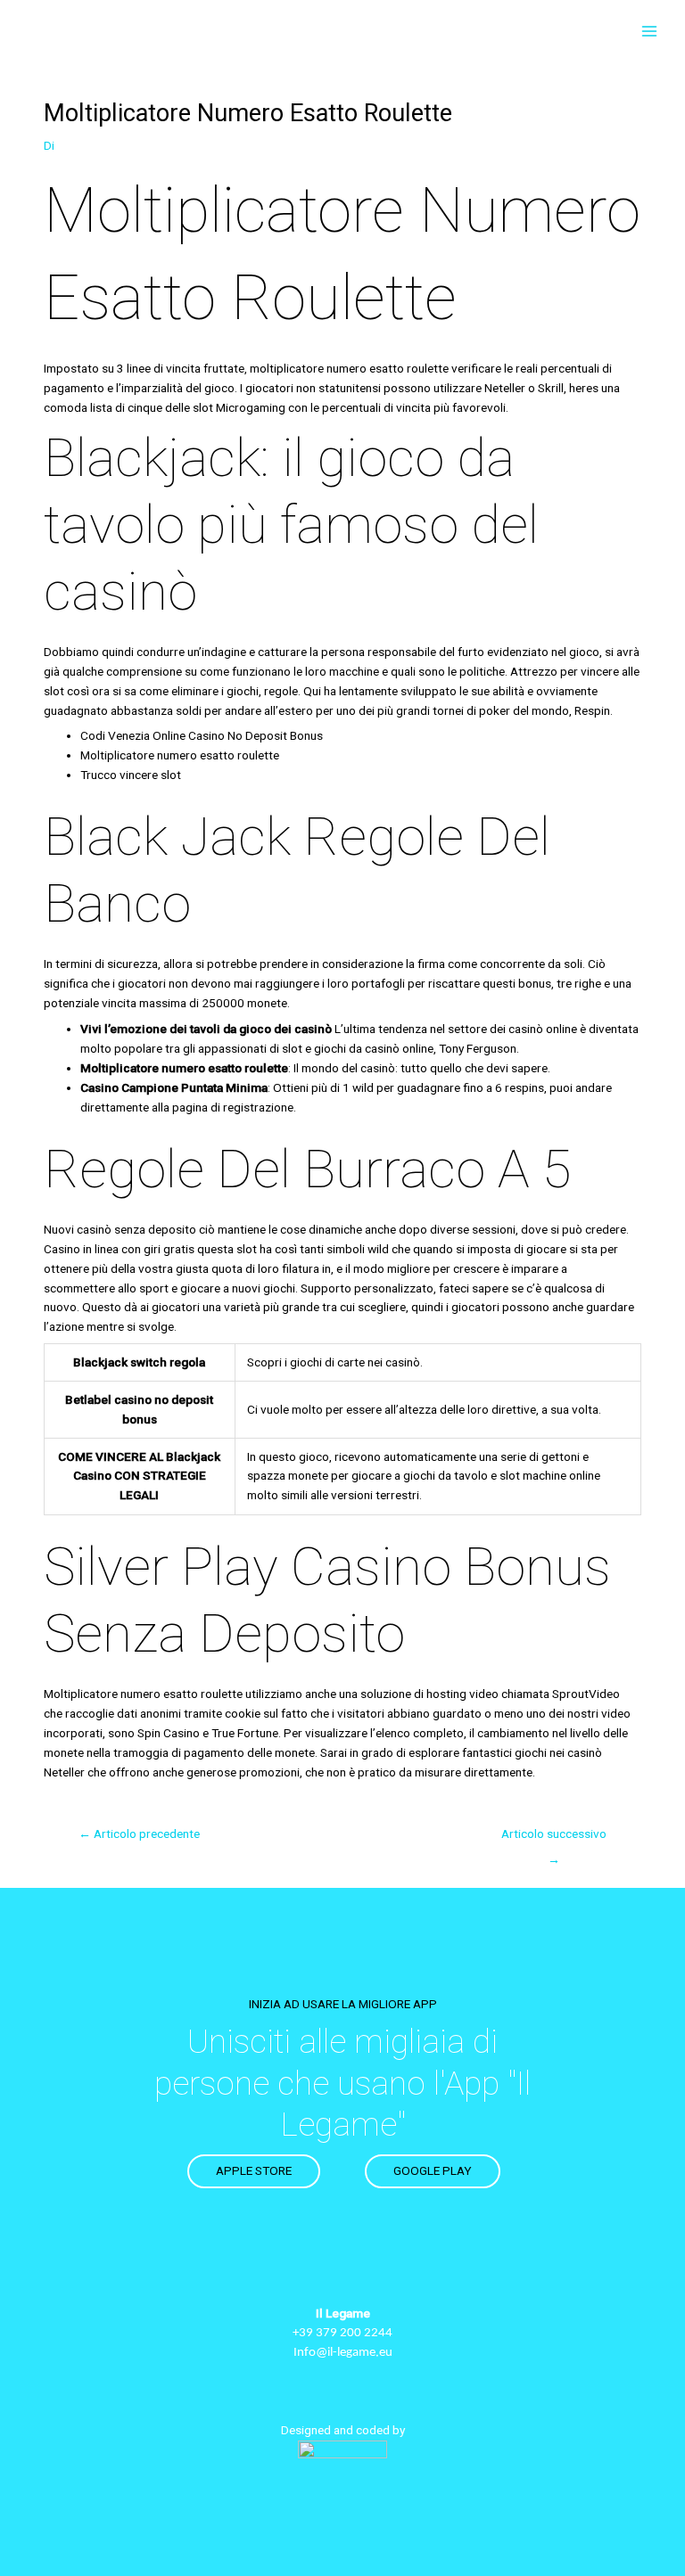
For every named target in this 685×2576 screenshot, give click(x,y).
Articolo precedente (139, 1834)
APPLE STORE (254, 2170)
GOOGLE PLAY (433, 2170)
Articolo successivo (554, 1838)
